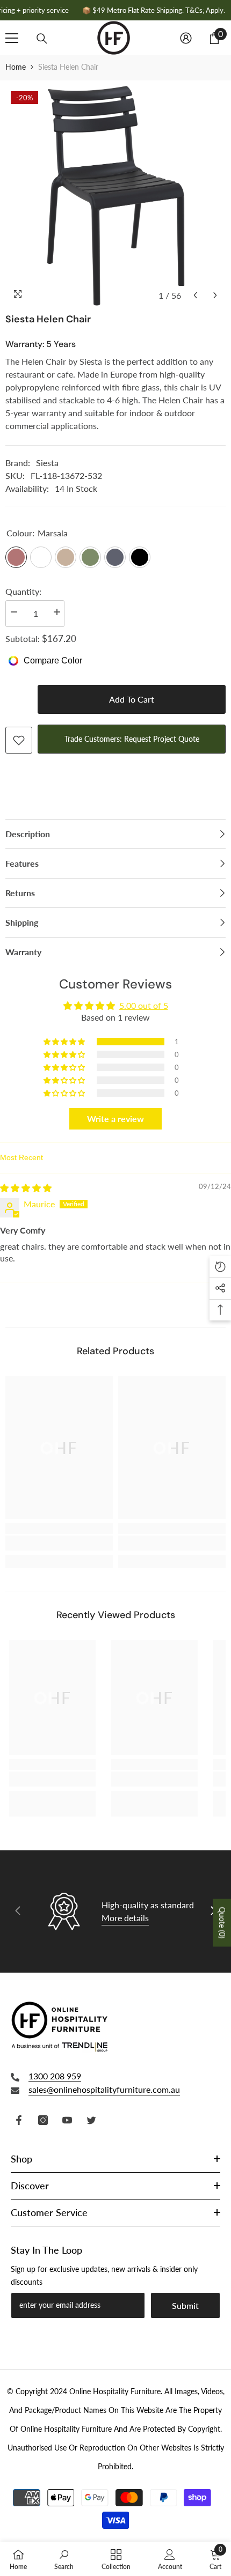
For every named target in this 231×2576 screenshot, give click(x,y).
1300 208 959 (55, 2076)
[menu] (12, 38)
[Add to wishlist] (19, 740)
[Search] (42, 39)
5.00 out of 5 (144, 1005)
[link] (59, 1543)
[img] (26, 1188)
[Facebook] (19, 2120)
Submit (185, 2305)
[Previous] (195, 295)
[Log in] (186, 38)
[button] (65, 1042)
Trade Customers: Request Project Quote (132, 739)
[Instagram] (43, 2120)
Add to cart (132, 699)
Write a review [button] (115, 1119)
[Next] (215, 295)
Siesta (47, 463)
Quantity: (23, 591)
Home (16, 67)
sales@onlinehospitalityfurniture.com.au (104, 2089)
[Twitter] (91, 2120)
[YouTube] (67, 2120)
